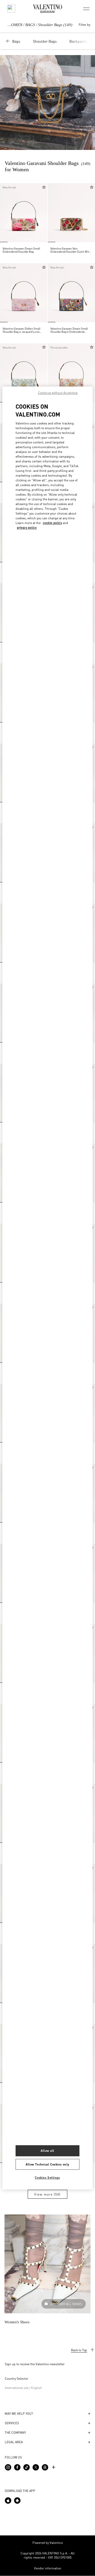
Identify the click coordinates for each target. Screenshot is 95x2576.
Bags (16, 41)
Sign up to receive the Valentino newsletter (35, 2364)
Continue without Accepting (58, 393)
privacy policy (27, 528)
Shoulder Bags (45, 41)
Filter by (84, 25)
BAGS (30, 25)
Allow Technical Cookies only (47, 2164)
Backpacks (78, 41)
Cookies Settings (47, 2178)
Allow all (47, 2151)
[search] (11, 9)
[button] (5, 213)
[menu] (86, 9)
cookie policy (52, 523)
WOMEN (15, 25)
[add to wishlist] (44, 187)
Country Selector (16, 2379)
